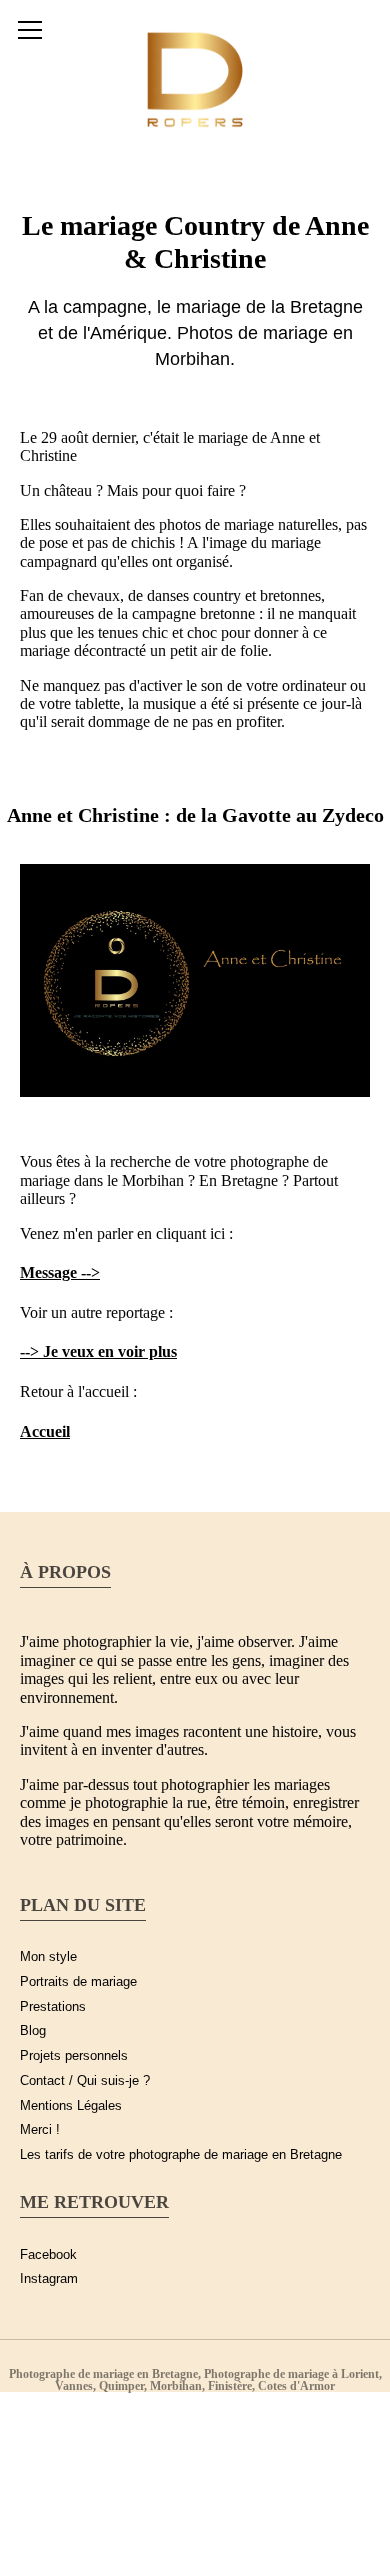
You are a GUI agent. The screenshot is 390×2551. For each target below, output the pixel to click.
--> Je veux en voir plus (98, 1351)
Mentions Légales (71, 2106)
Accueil (45, 1431)
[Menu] (30, 30)
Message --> (60, 1272)
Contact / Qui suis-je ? (85, 2081)
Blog (33, 2031)
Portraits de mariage (78, 1982)
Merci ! (40, 2130)
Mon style (48, 1957)
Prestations (53, 2007)
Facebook (48, 2255)
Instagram (49, 2279)
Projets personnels (74, 2056)
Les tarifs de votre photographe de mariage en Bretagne (181, 2155)
